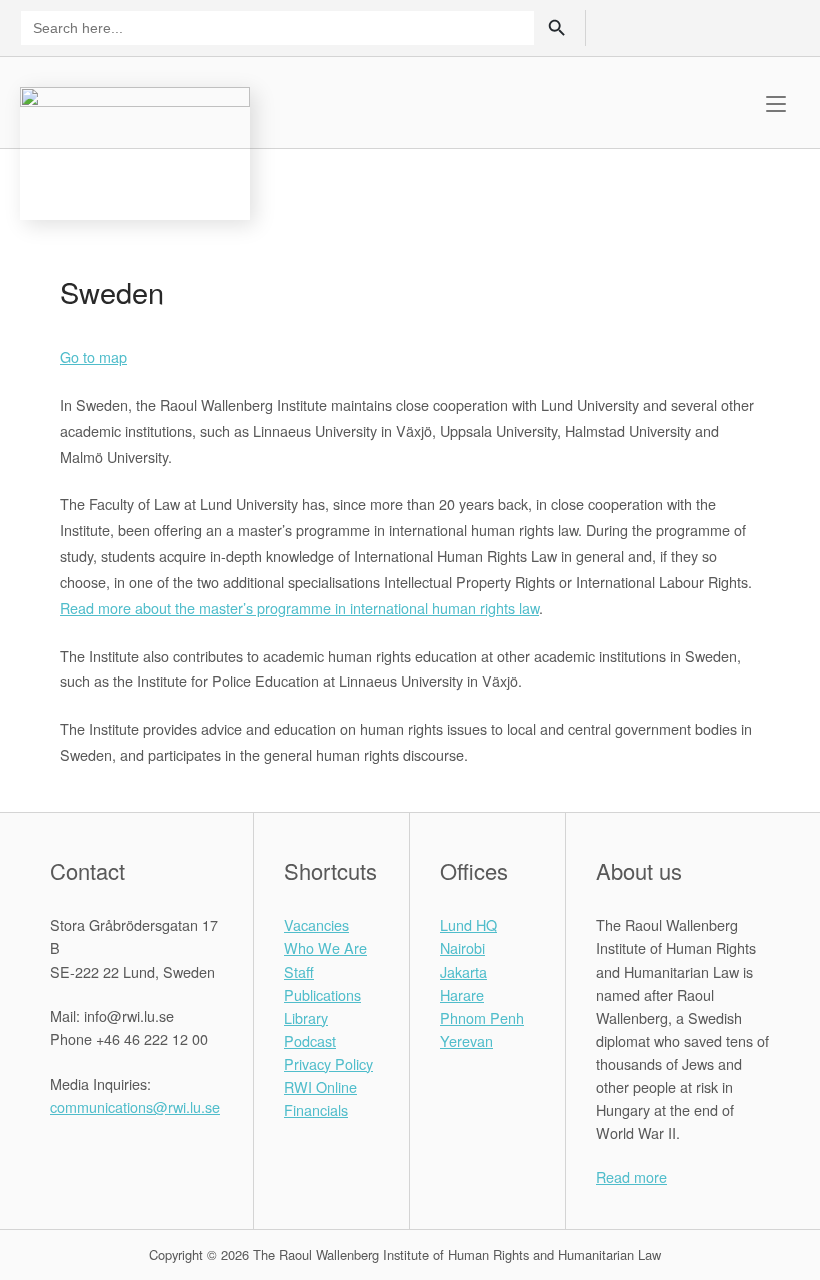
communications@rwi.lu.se (135, 1106)
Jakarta (463, 971)
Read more (631, 1176)
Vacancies (316, 924)
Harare (462, 994)
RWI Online (320, 1086)
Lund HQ (468, 924)
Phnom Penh (482, 1017)
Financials (316, 1109)
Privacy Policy (328, 1063)
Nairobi (462, 947)
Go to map (93, 356)
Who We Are (325, 947)
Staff (299, 971)
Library (306, 1017)
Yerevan (466, 1040)
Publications (322, 994)
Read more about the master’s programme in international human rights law (299, 607)
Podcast (310, 1040)
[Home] (135, 150)
